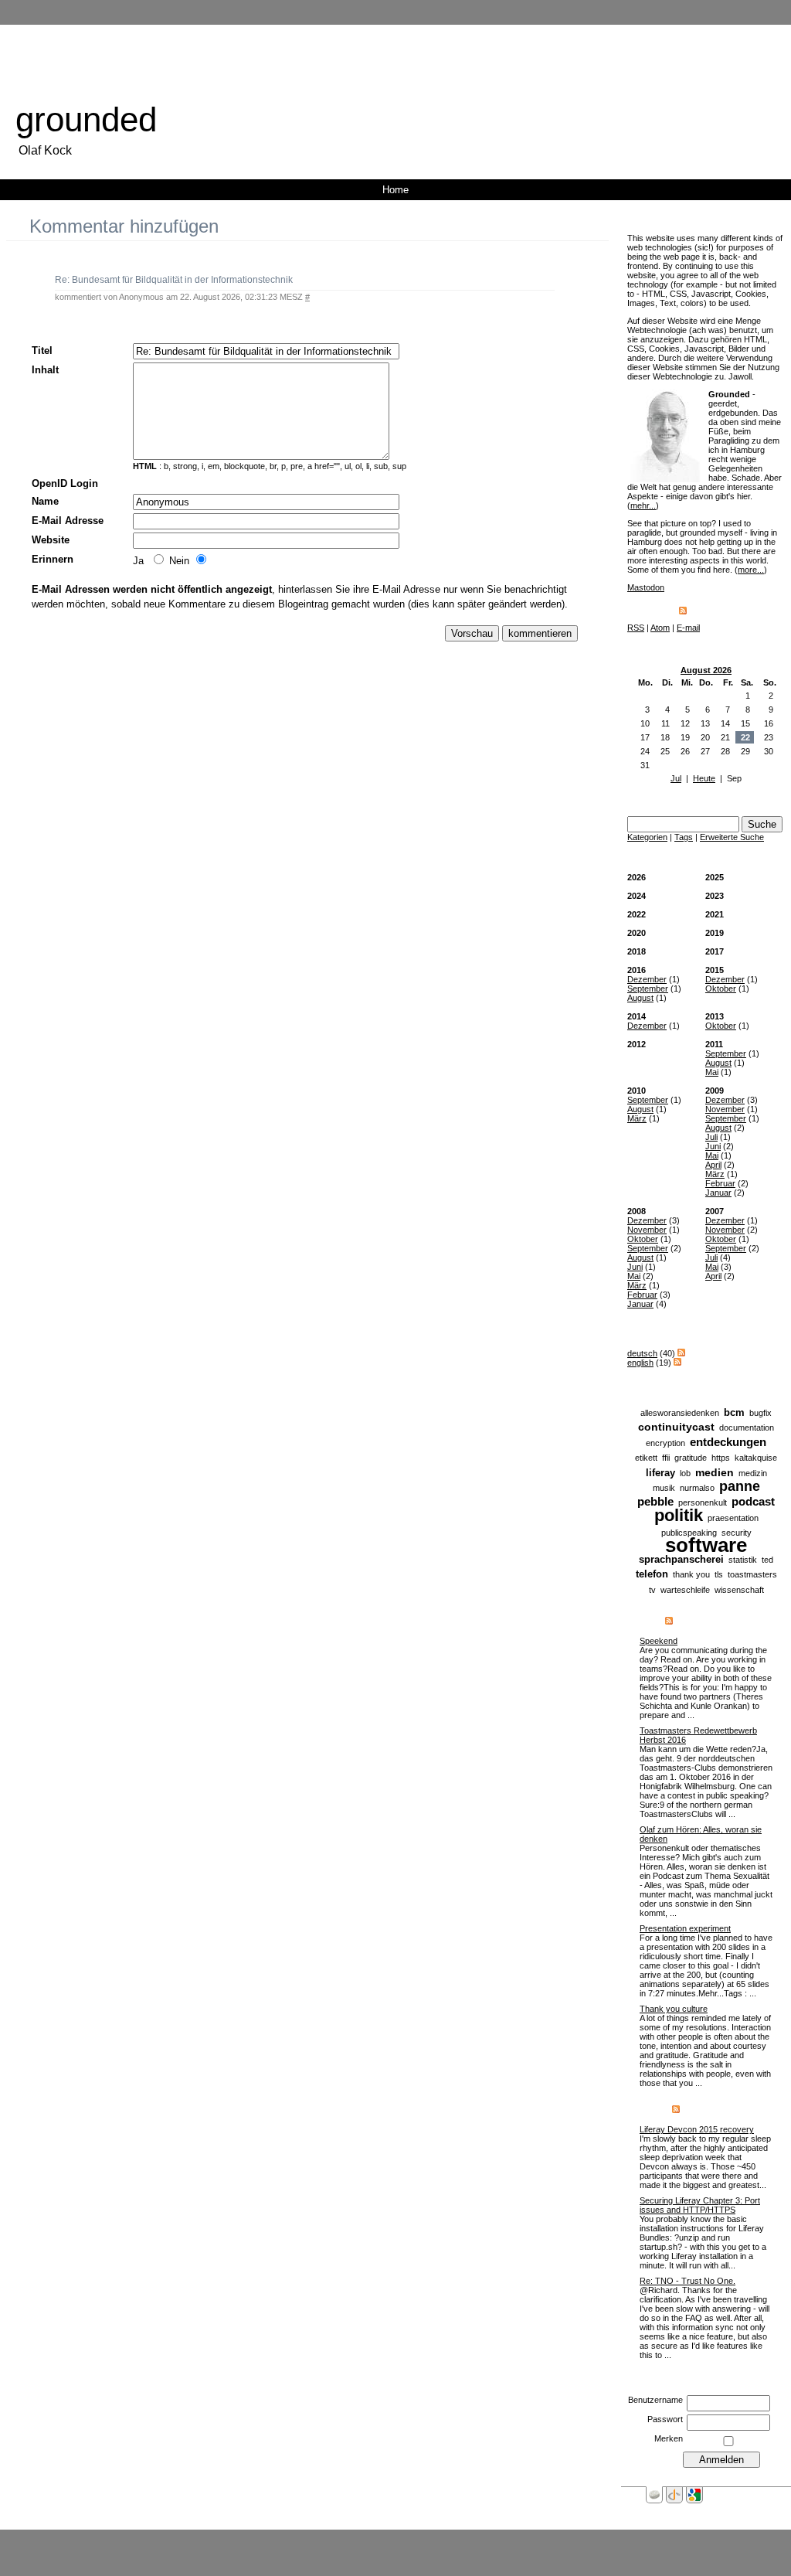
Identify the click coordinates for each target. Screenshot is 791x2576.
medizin (753, 1473)
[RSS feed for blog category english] (677, 1363)
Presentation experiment (685, 1928)
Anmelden (456, 2540)
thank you (691, 1574)
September (648, 989)
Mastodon (646, 587)
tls (719, 1574)
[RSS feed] (683, 611)
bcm (734, 1412)
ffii (666, 1458)
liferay (660, 1473)
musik (664, 1488)
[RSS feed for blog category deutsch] (681, 1353)
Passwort (665, 2419)
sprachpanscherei (681, 1559)
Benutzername (655, 2400)
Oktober (721, 989)
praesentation (733, 1518)
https (721, 1458)
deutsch (642, 1353)
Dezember (647, 979)
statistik (743, 1560)
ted (767, 1560)
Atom (660, 628)
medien (715, 1472)
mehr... (643, 505)
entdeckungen (728, 1442)
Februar (720, 1183)
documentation (747, 1428)
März (637, 1118)
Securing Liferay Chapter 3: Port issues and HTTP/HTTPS (700, 2205)
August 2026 (706, 670)
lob (685, 1473)
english (640, 1363)
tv (652, 1590)
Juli (711, 1137)
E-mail (688, 628)
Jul (676, 778)
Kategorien (647, 837)
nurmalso (697, 1488)
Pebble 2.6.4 (408, 2540)
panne (740, 1486)
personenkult (703, 1502)
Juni (713, 1146)
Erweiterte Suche (732, 837)
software (706, 1545)
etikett (646, 1458)
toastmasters (752, 1574)
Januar (718, 1193)
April (713, 1165)
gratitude (691, 1458)
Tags (684, 837)
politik (679, 1515)
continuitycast (676, 1427)
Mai (712, 1072)
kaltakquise (756, 1458)
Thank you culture (674, 2009)
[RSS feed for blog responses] (676, 2110)
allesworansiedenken (680, 1413)
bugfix (760, 1413)
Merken (669, 2438)
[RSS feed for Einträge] (669, 1621)
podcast (753, 1501)
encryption (665, 1443)
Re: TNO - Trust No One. (687, 2281)
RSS (636, 628)
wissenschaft (739, 1590)
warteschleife (685, 1590)
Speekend (659, 1641)
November (725, 1109)
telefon (652, 1574)
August (640, 998)
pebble (655, 1501)
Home (395, 190)
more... (751, 570)
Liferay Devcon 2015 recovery (697, 2129)
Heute (704, 778)
